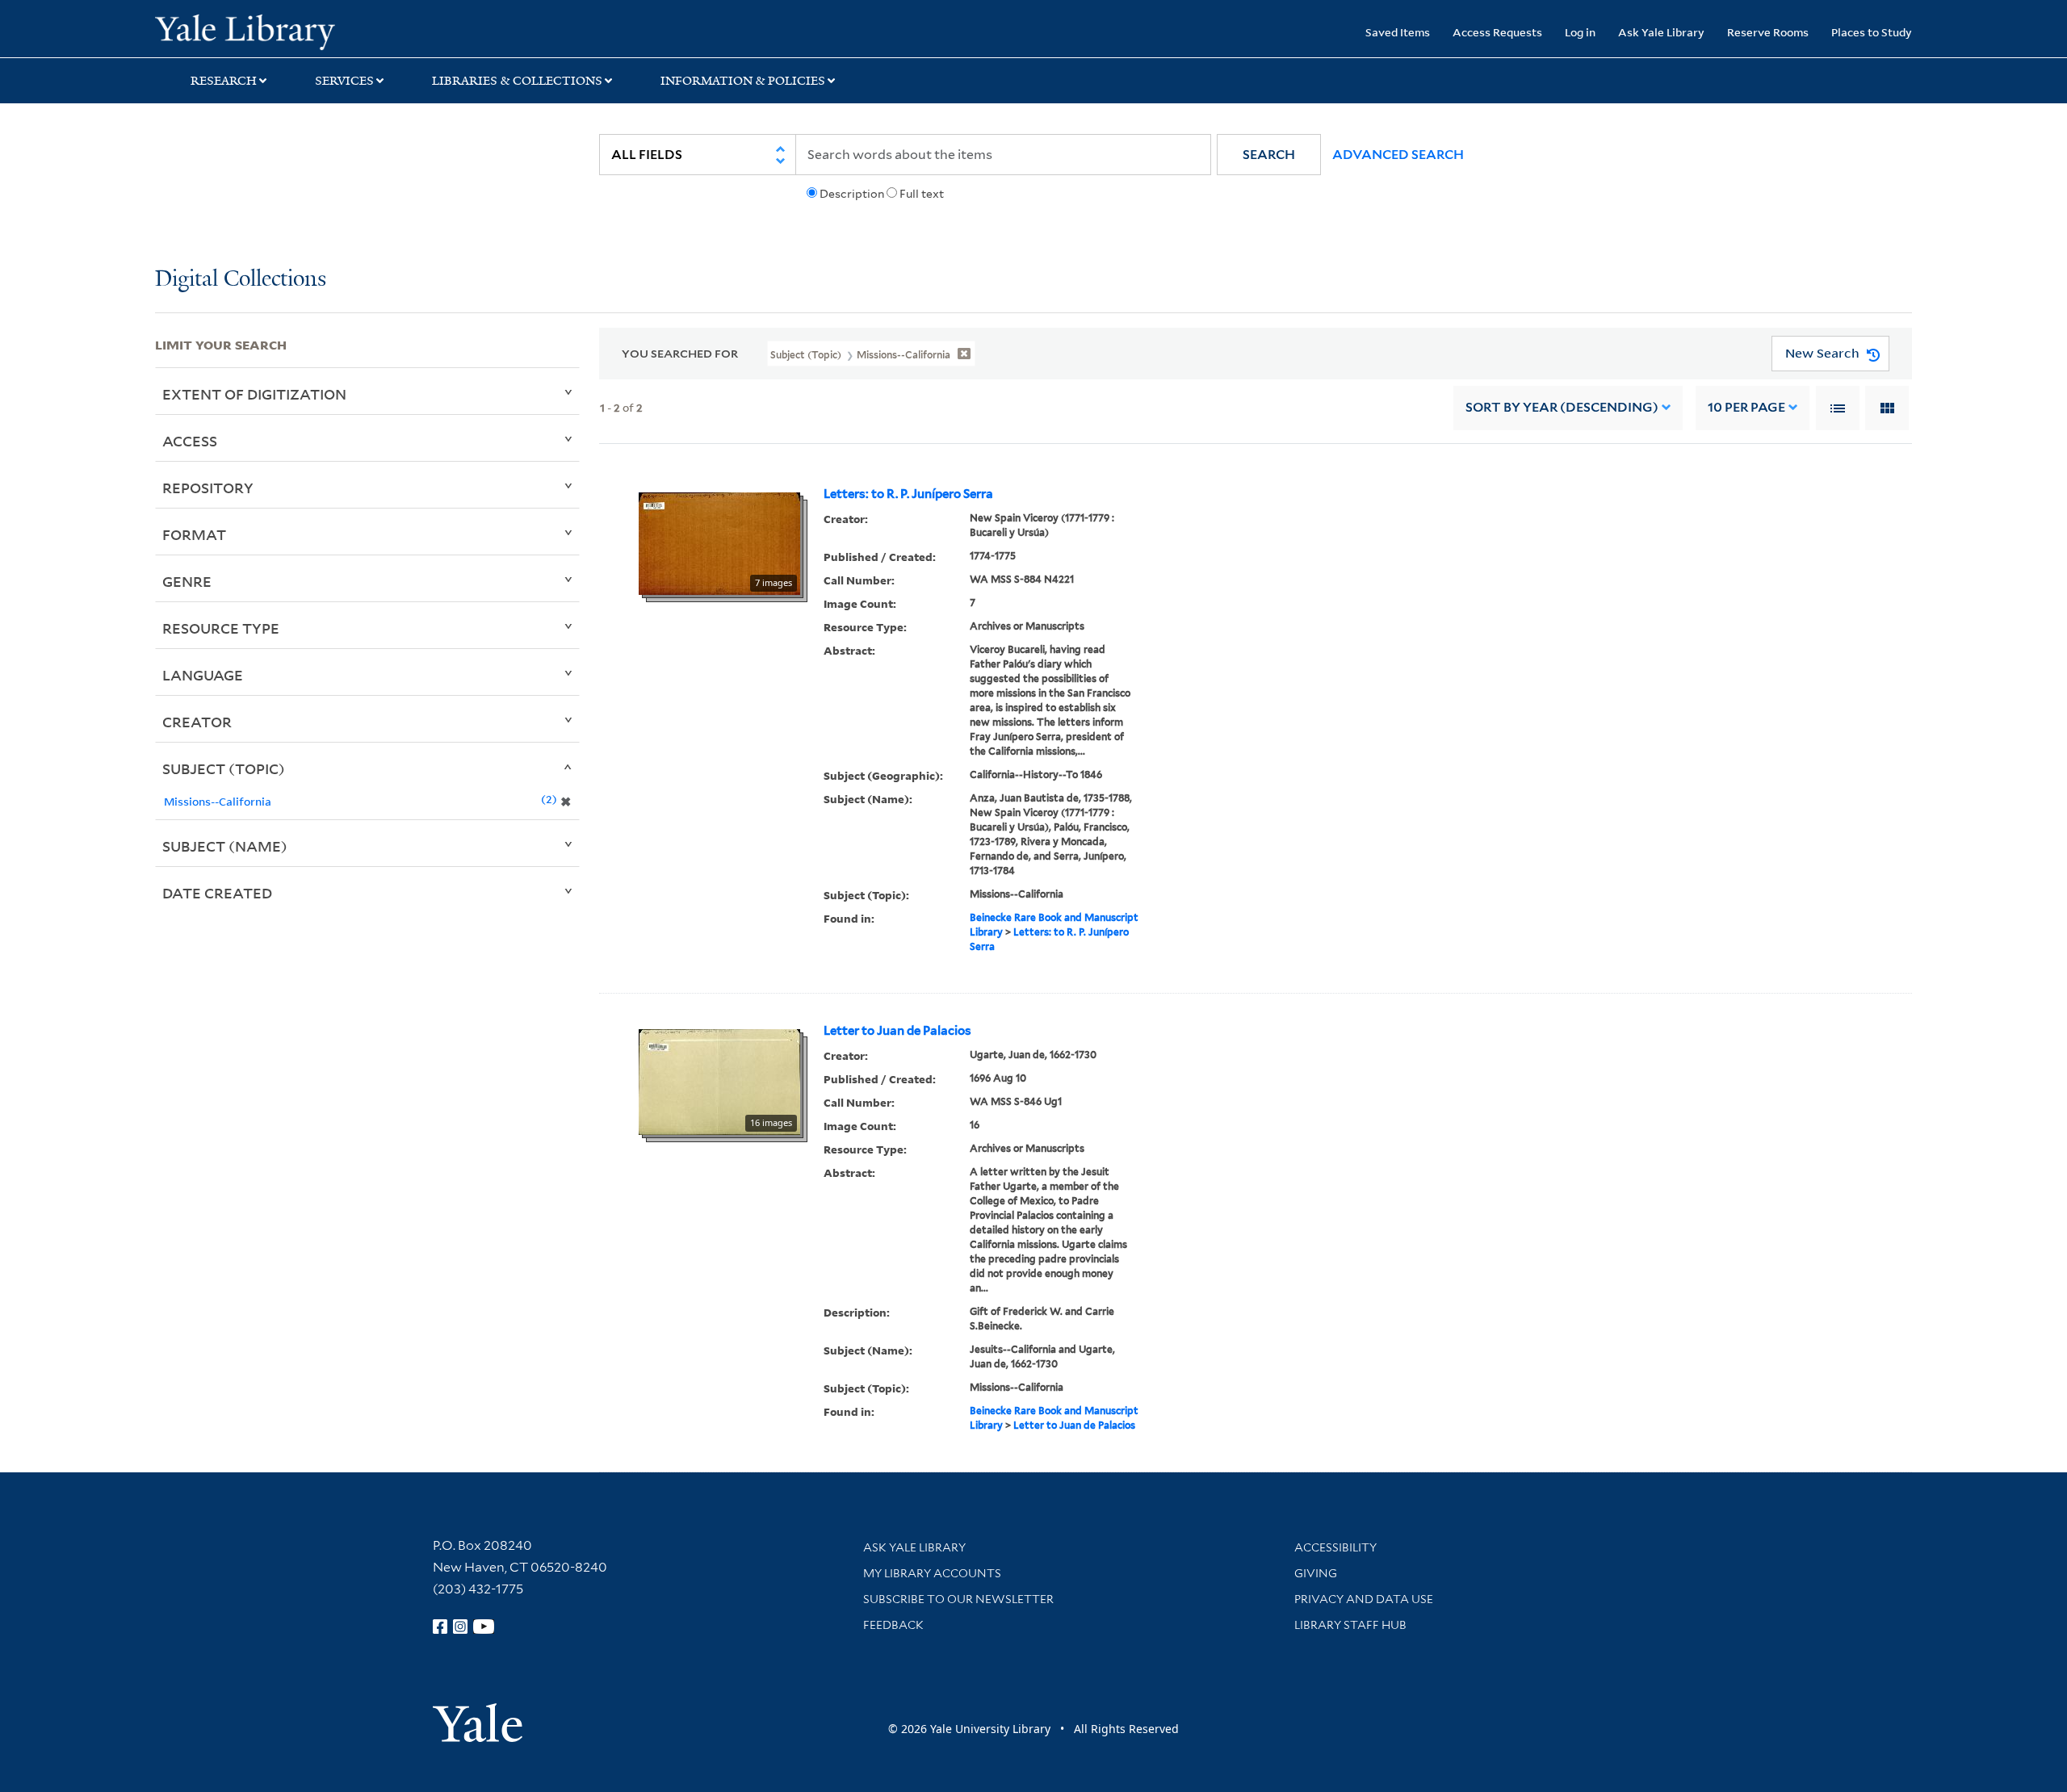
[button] (1269, 155)
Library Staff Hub (1350, 1625)
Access (190, 441)
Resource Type (221, 628)
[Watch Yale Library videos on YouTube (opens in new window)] (484, 1627)
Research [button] (224, 81)
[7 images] (719, 542)
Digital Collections (241, 280)
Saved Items (1398, 32)
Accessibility (1335, 1547)
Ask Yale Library (1661, 32)
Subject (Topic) (224, 768)
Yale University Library (287, 31)
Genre (187, 581)
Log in (1580, 32)
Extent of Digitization (254, 394)
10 (1746, 407)
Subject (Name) (225, 846)
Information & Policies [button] (743, 81)
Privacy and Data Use (1364, 1599)
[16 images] (719, 1081)
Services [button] (344, 81)
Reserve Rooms (1768, 32)
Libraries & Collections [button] (517, 81)
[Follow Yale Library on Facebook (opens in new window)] (440, 1627)
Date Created (217, 893)
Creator (197, 722)
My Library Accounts (932, 1573)
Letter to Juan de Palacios (897, 1031)
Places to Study (1872, 32)
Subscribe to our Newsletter (958, 1599)
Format (194, 534)
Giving (1316, 1573)
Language (203, 675)
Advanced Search (1398, 155)
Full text (922, 194)
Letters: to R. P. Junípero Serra (908, 494)
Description (852, 194)
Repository (208, 488)
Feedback (893, 1625)
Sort (1562, 407)
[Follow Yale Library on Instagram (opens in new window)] (460, 1627)
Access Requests (1497, 32)
